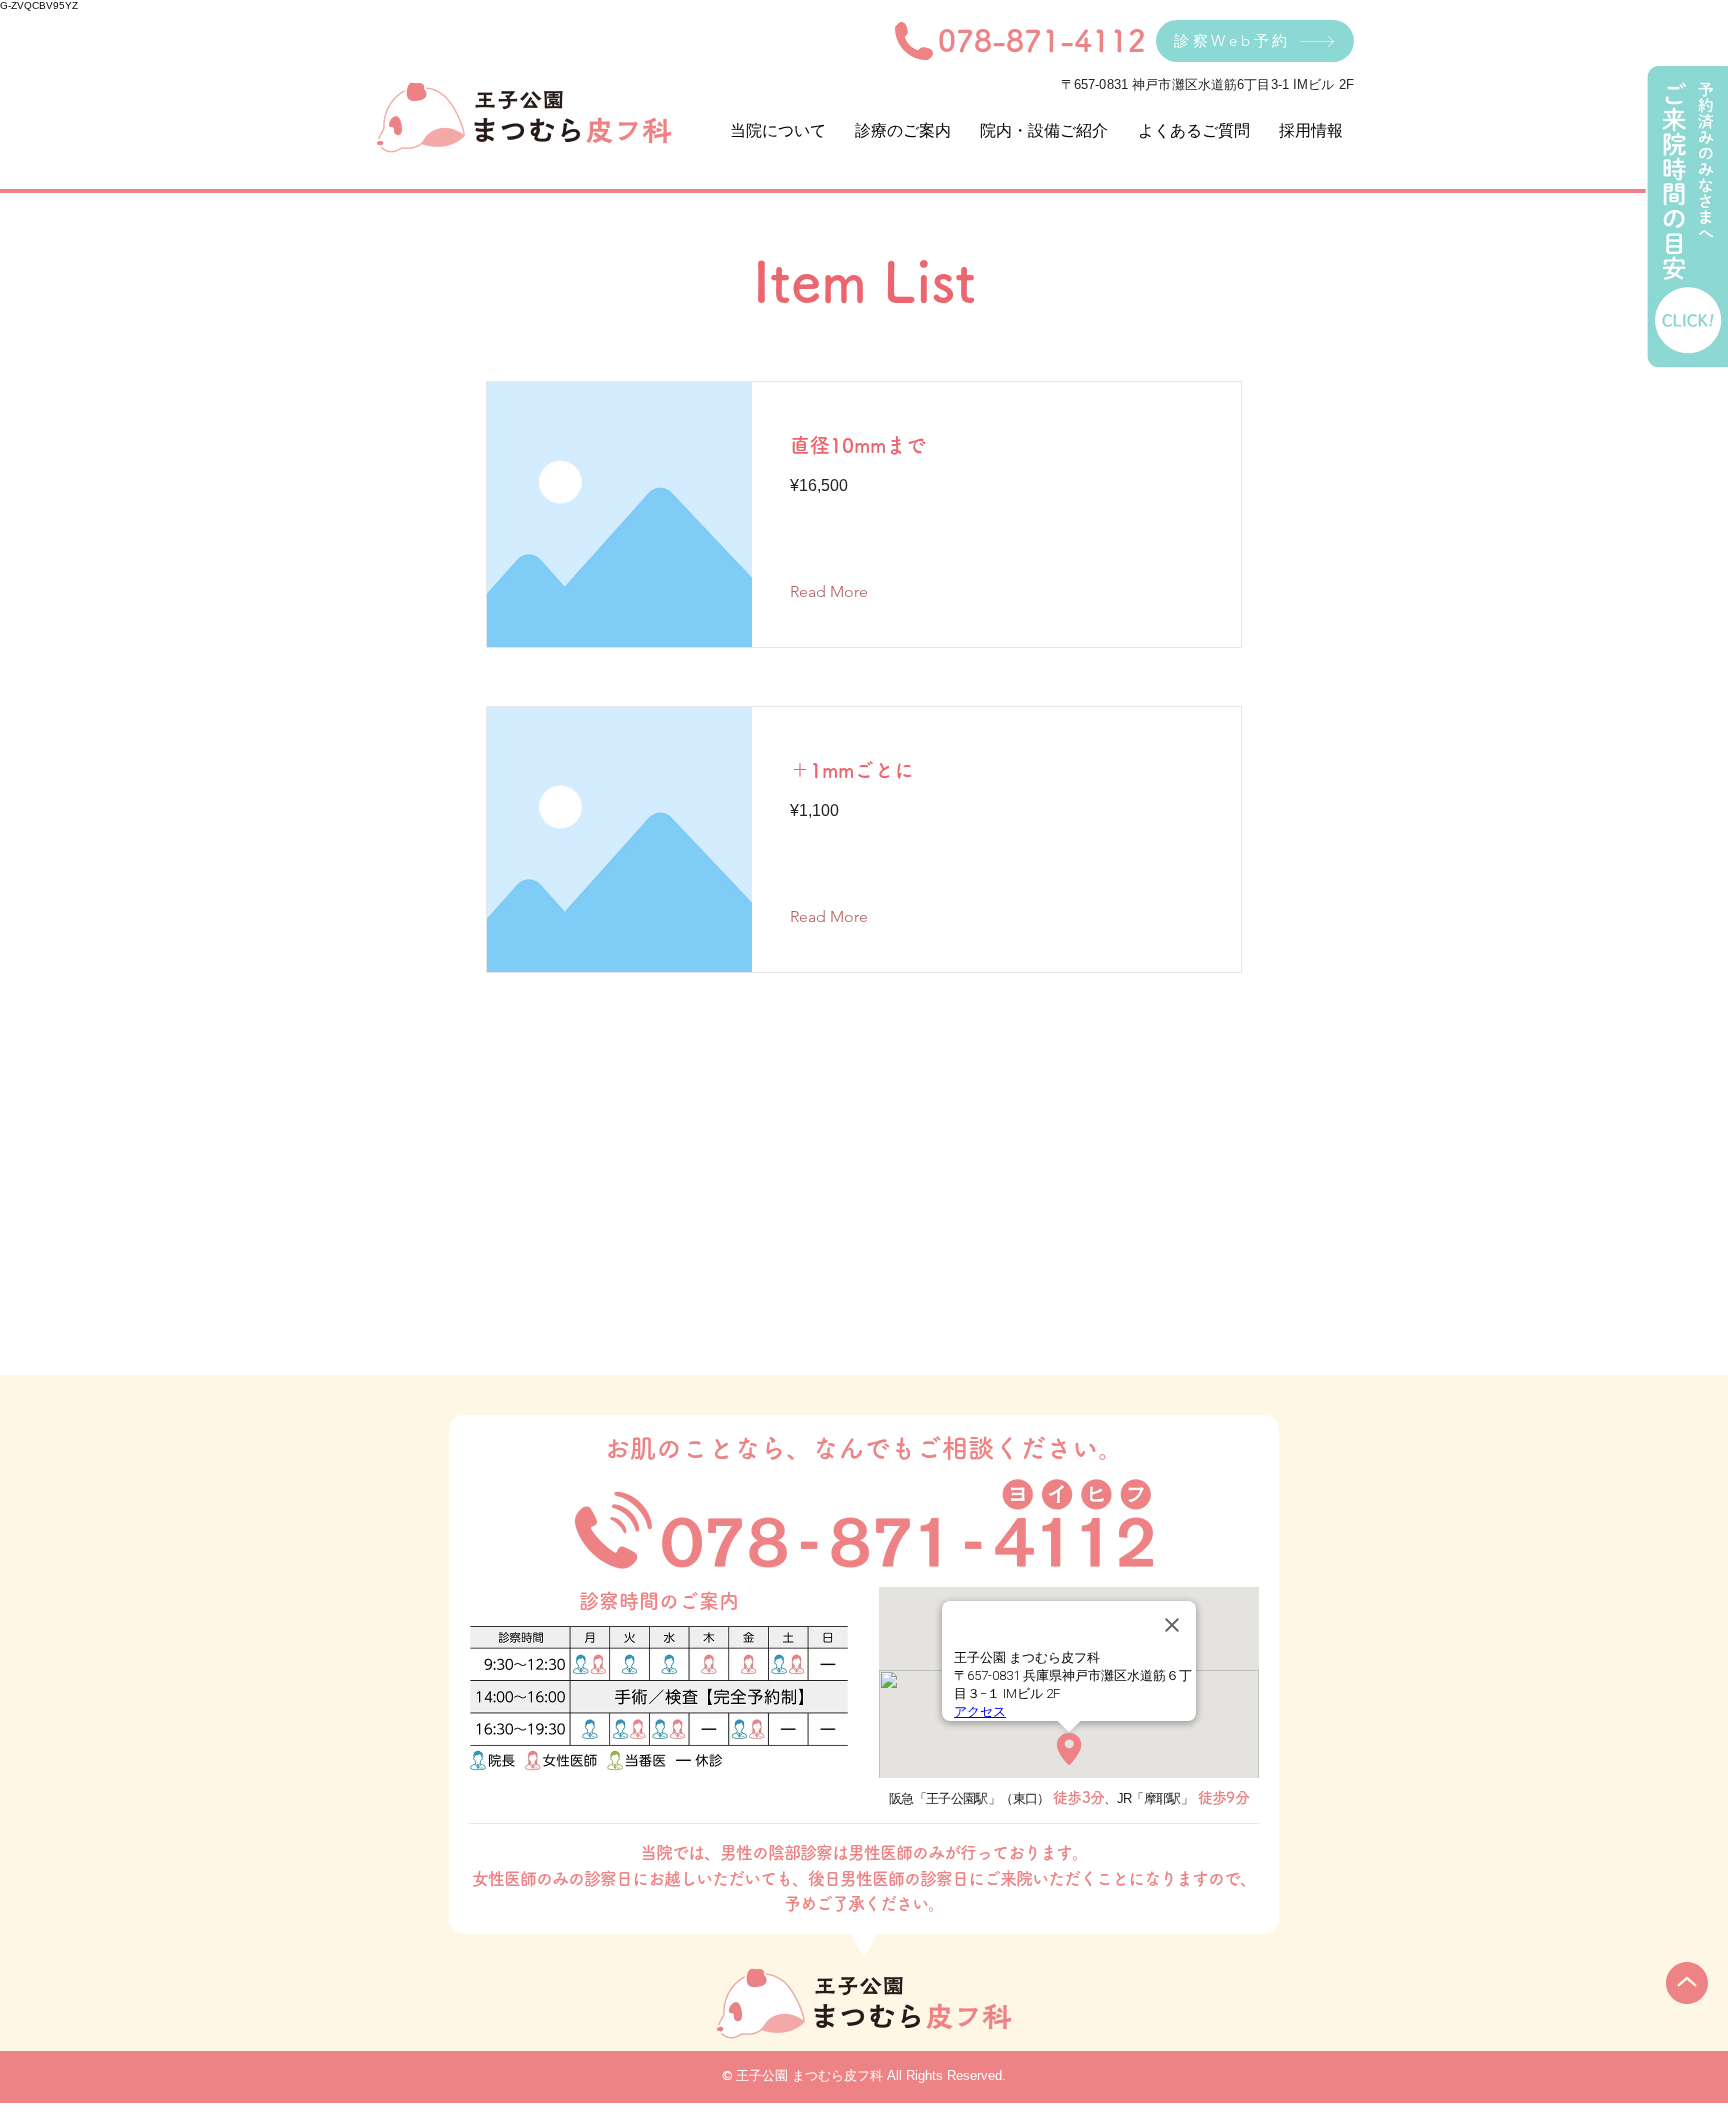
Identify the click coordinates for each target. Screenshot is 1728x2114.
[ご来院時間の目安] (1686, 217)
